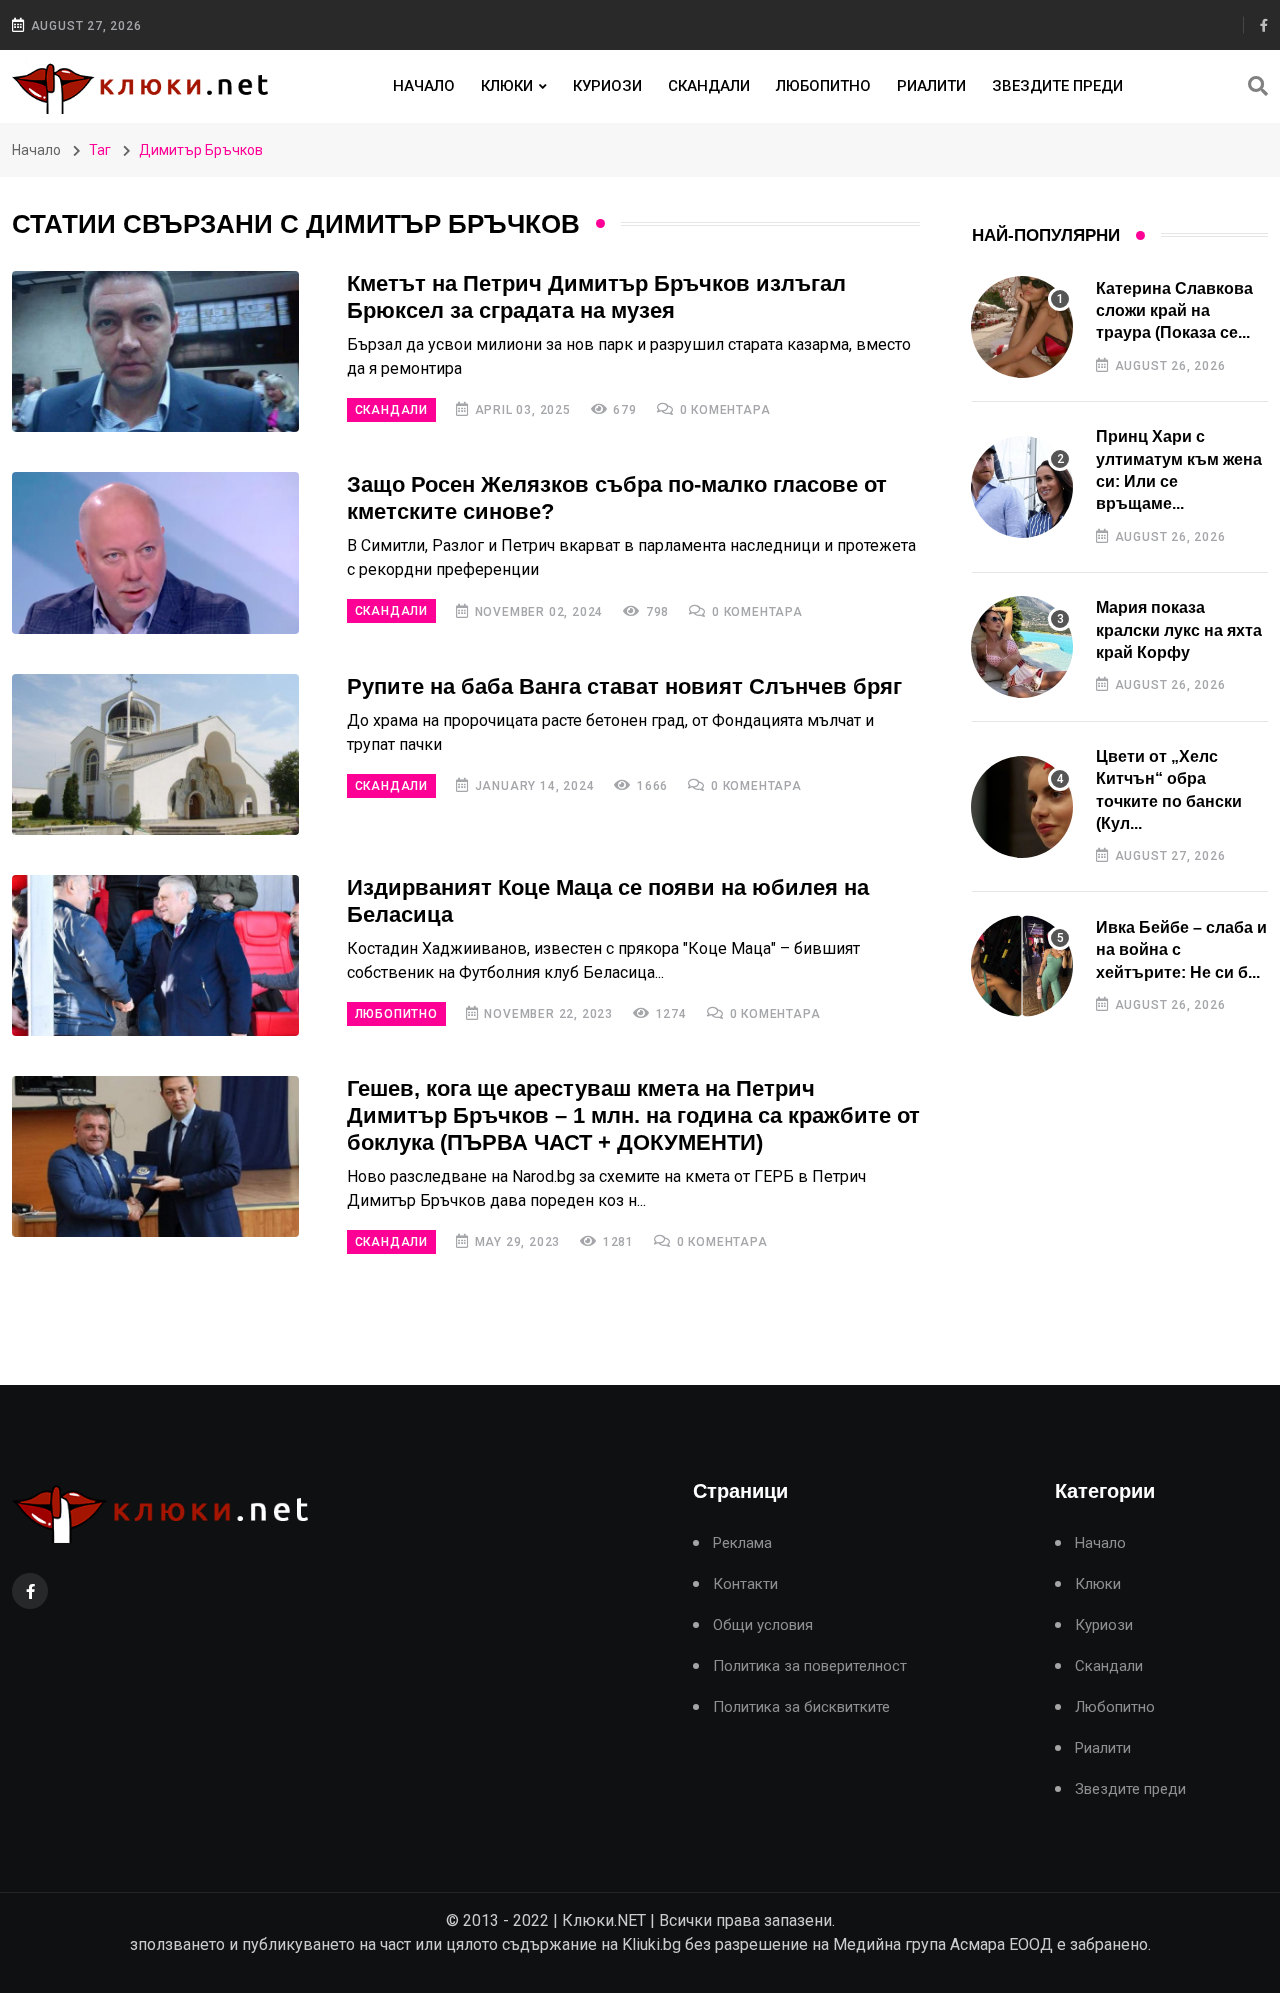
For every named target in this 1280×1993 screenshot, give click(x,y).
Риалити (931, 86)
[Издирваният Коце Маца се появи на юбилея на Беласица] (155, 955)
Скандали (709, 86)
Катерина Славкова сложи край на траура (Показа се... (1174, 311)
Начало (424, 86)
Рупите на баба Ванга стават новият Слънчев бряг (624, 686)
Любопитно (823, 86)
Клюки (507, 86)
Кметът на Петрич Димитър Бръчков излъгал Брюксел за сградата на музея (596, 297)
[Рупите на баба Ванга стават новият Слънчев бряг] (155, 754)
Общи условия (763, 1625)
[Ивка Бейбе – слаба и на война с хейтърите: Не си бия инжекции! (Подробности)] (1022, 966)
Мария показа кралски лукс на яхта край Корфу (1179, 630)
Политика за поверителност (810, 1666)
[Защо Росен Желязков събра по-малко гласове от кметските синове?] (155, 552)
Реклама (742, 1543)
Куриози (607, 86)
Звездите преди (1057, 86)
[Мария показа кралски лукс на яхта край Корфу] (1022, 647)
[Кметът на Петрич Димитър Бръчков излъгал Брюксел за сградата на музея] (155, 351)
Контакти (745, 1584)
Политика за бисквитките (801, 1707)
